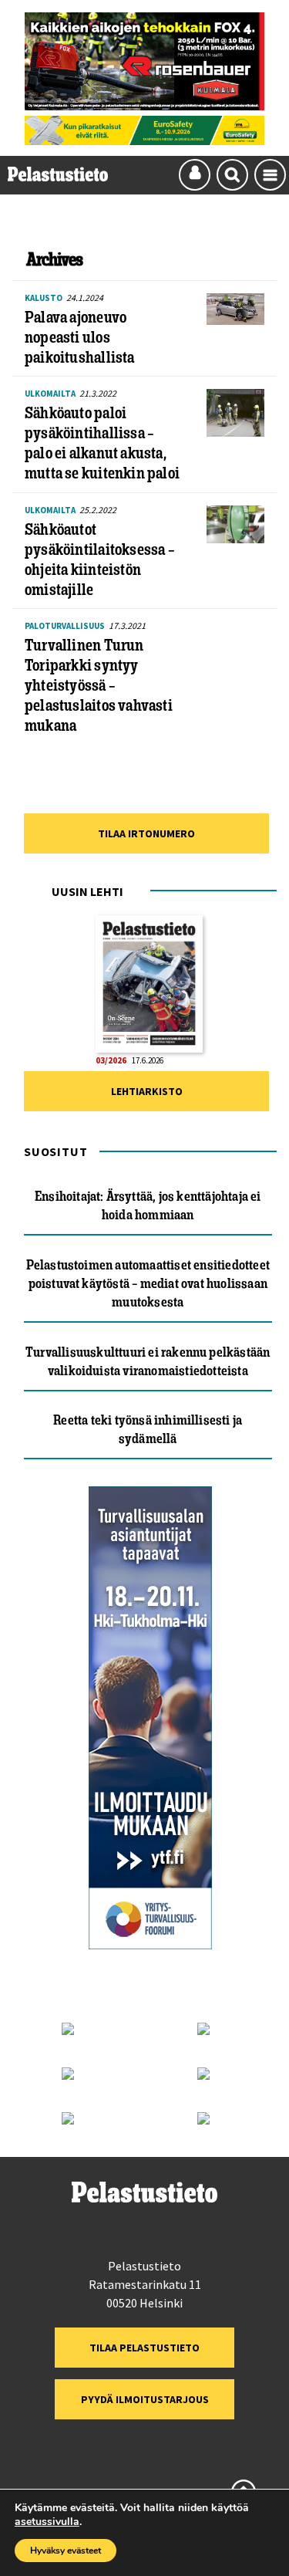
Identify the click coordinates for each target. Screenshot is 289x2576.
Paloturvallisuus (65, 626)
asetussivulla (47, 2522)
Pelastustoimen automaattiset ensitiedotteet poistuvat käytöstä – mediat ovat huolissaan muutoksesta (148, 1283)
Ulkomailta (50, 394)
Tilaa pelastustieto (144, 2348)
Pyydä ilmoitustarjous (145, 2399)
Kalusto (44, 298)
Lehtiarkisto (147, 1091)
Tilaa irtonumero (146, 833)
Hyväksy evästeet (66, 2551)
